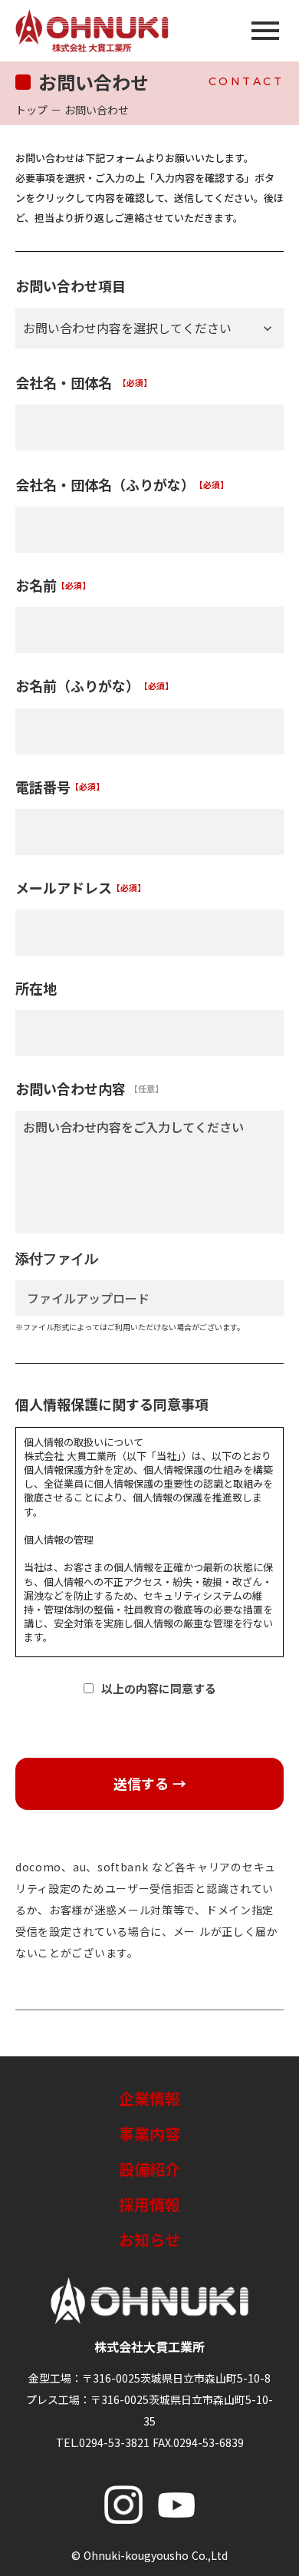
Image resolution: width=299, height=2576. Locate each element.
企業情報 (149, 2098)
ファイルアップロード (88, 1298)
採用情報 (149, 2204)
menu (265, 31)
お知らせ (149, 2239)
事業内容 (149, 2133)
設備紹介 (149, 2169)
